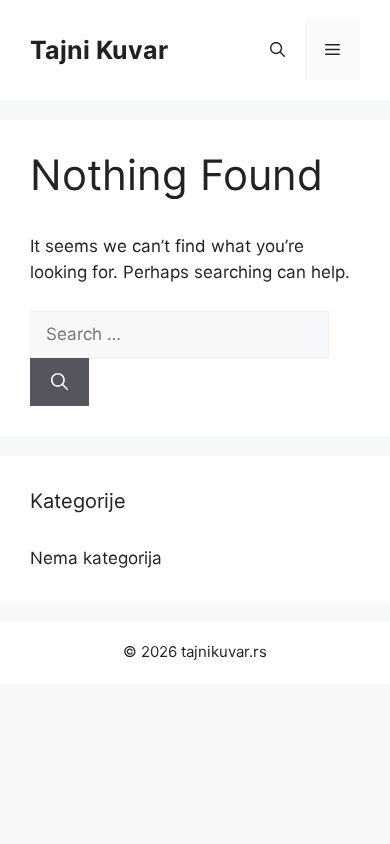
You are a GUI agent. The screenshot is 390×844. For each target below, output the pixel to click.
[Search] (59, 382)
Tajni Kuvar (99, 50)
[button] (277, 50)
